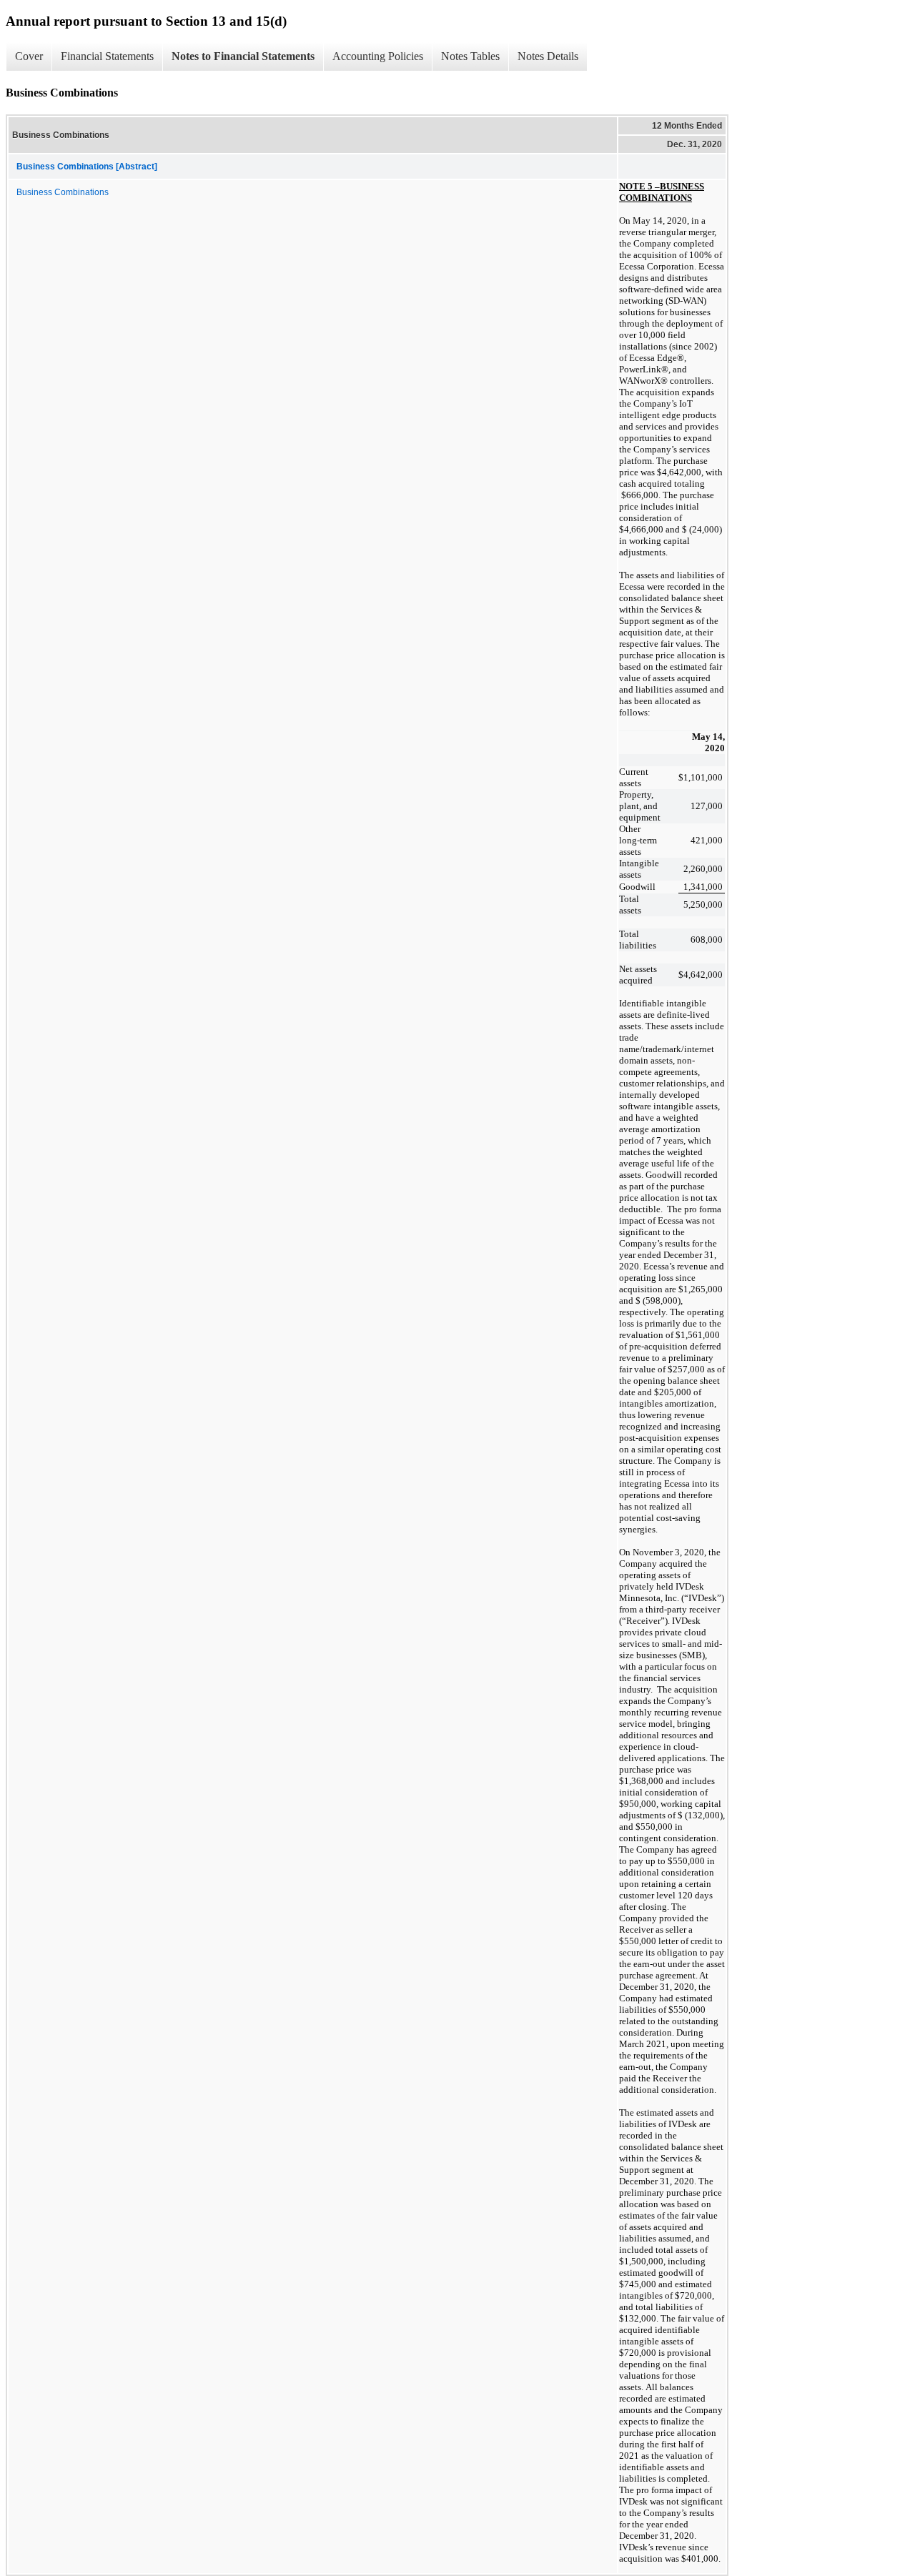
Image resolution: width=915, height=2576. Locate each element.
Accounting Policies (378, 56)
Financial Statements (107, 56)
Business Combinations (63, 192)
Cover (29, 56)
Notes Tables (470, 56)
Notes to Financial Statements (243, 56)
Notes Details (548, 56)
